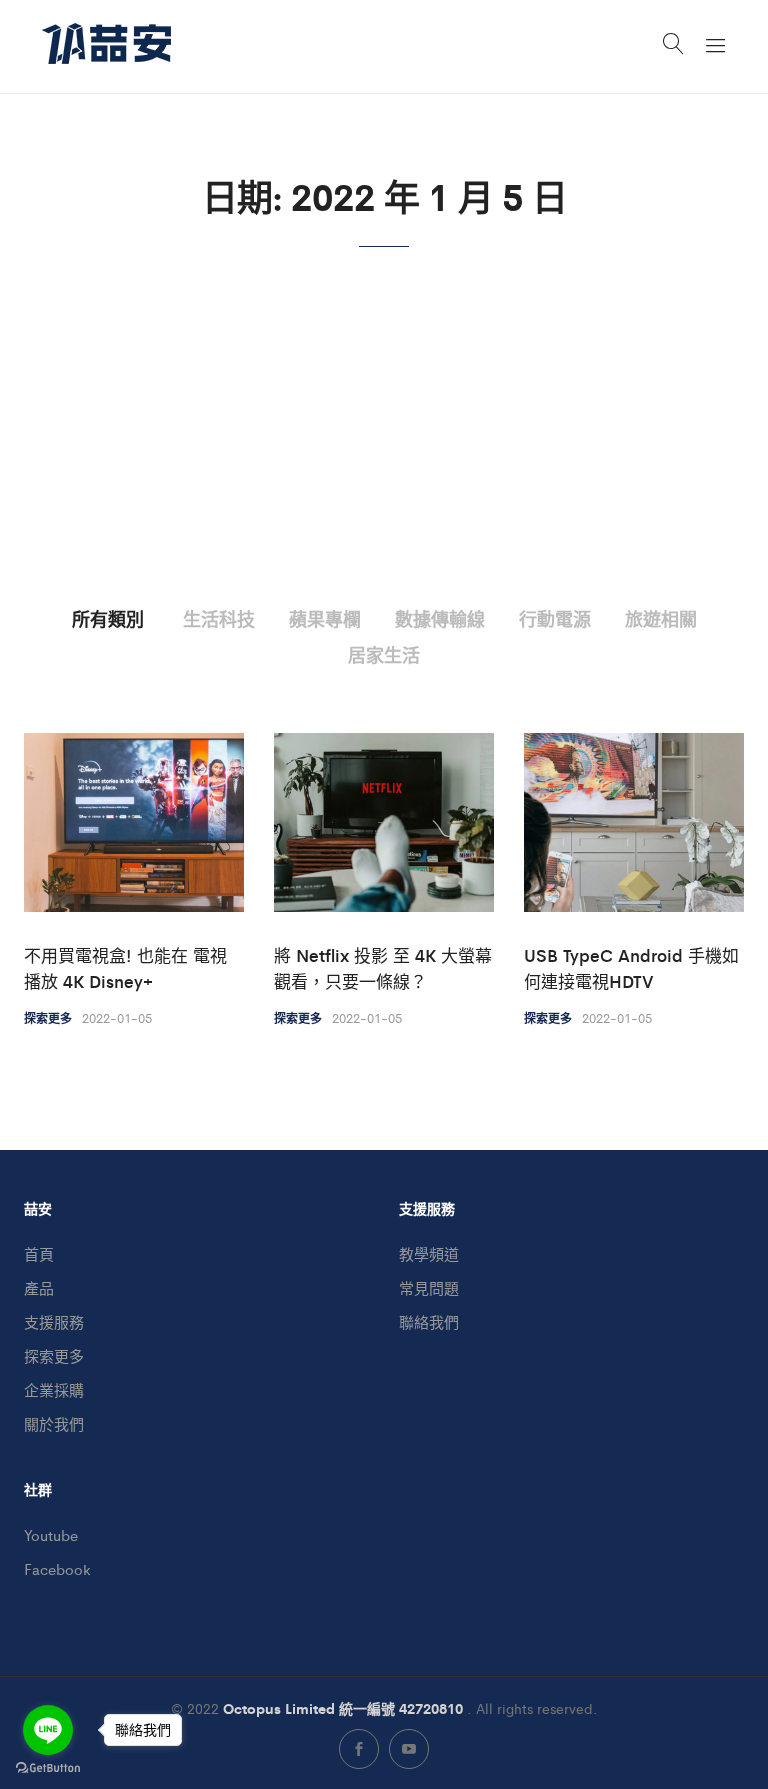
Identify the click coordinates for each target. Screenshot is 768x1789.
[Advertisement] (384, 457)
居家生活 (384, 654)
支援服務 (54, 1321)
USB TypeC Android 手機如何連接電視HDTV (631, 968)
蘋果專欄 (325, 618)
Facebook (57, 1568)
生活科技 (219, 618)
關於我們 (54, 1423)
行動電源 (555, 618)
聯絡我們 (429, 1321)
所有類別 (108, 618)
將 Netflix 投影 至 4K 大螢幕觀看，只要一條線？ (383, 968)
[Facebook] (359, 1749)
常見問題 (429, 1287)
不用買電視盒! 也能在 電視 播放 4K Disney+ (125, 968)
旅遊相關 (661, 618)
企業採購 (54, 1389)
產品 (39, 1287)
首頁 (39, 1253)
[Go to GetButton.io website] (48, 1768)
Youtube (51, 1534)
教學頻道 (429, 1253)
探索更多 (48, 1018)
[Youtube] (409, 1749)
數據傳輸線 (440, 618)
